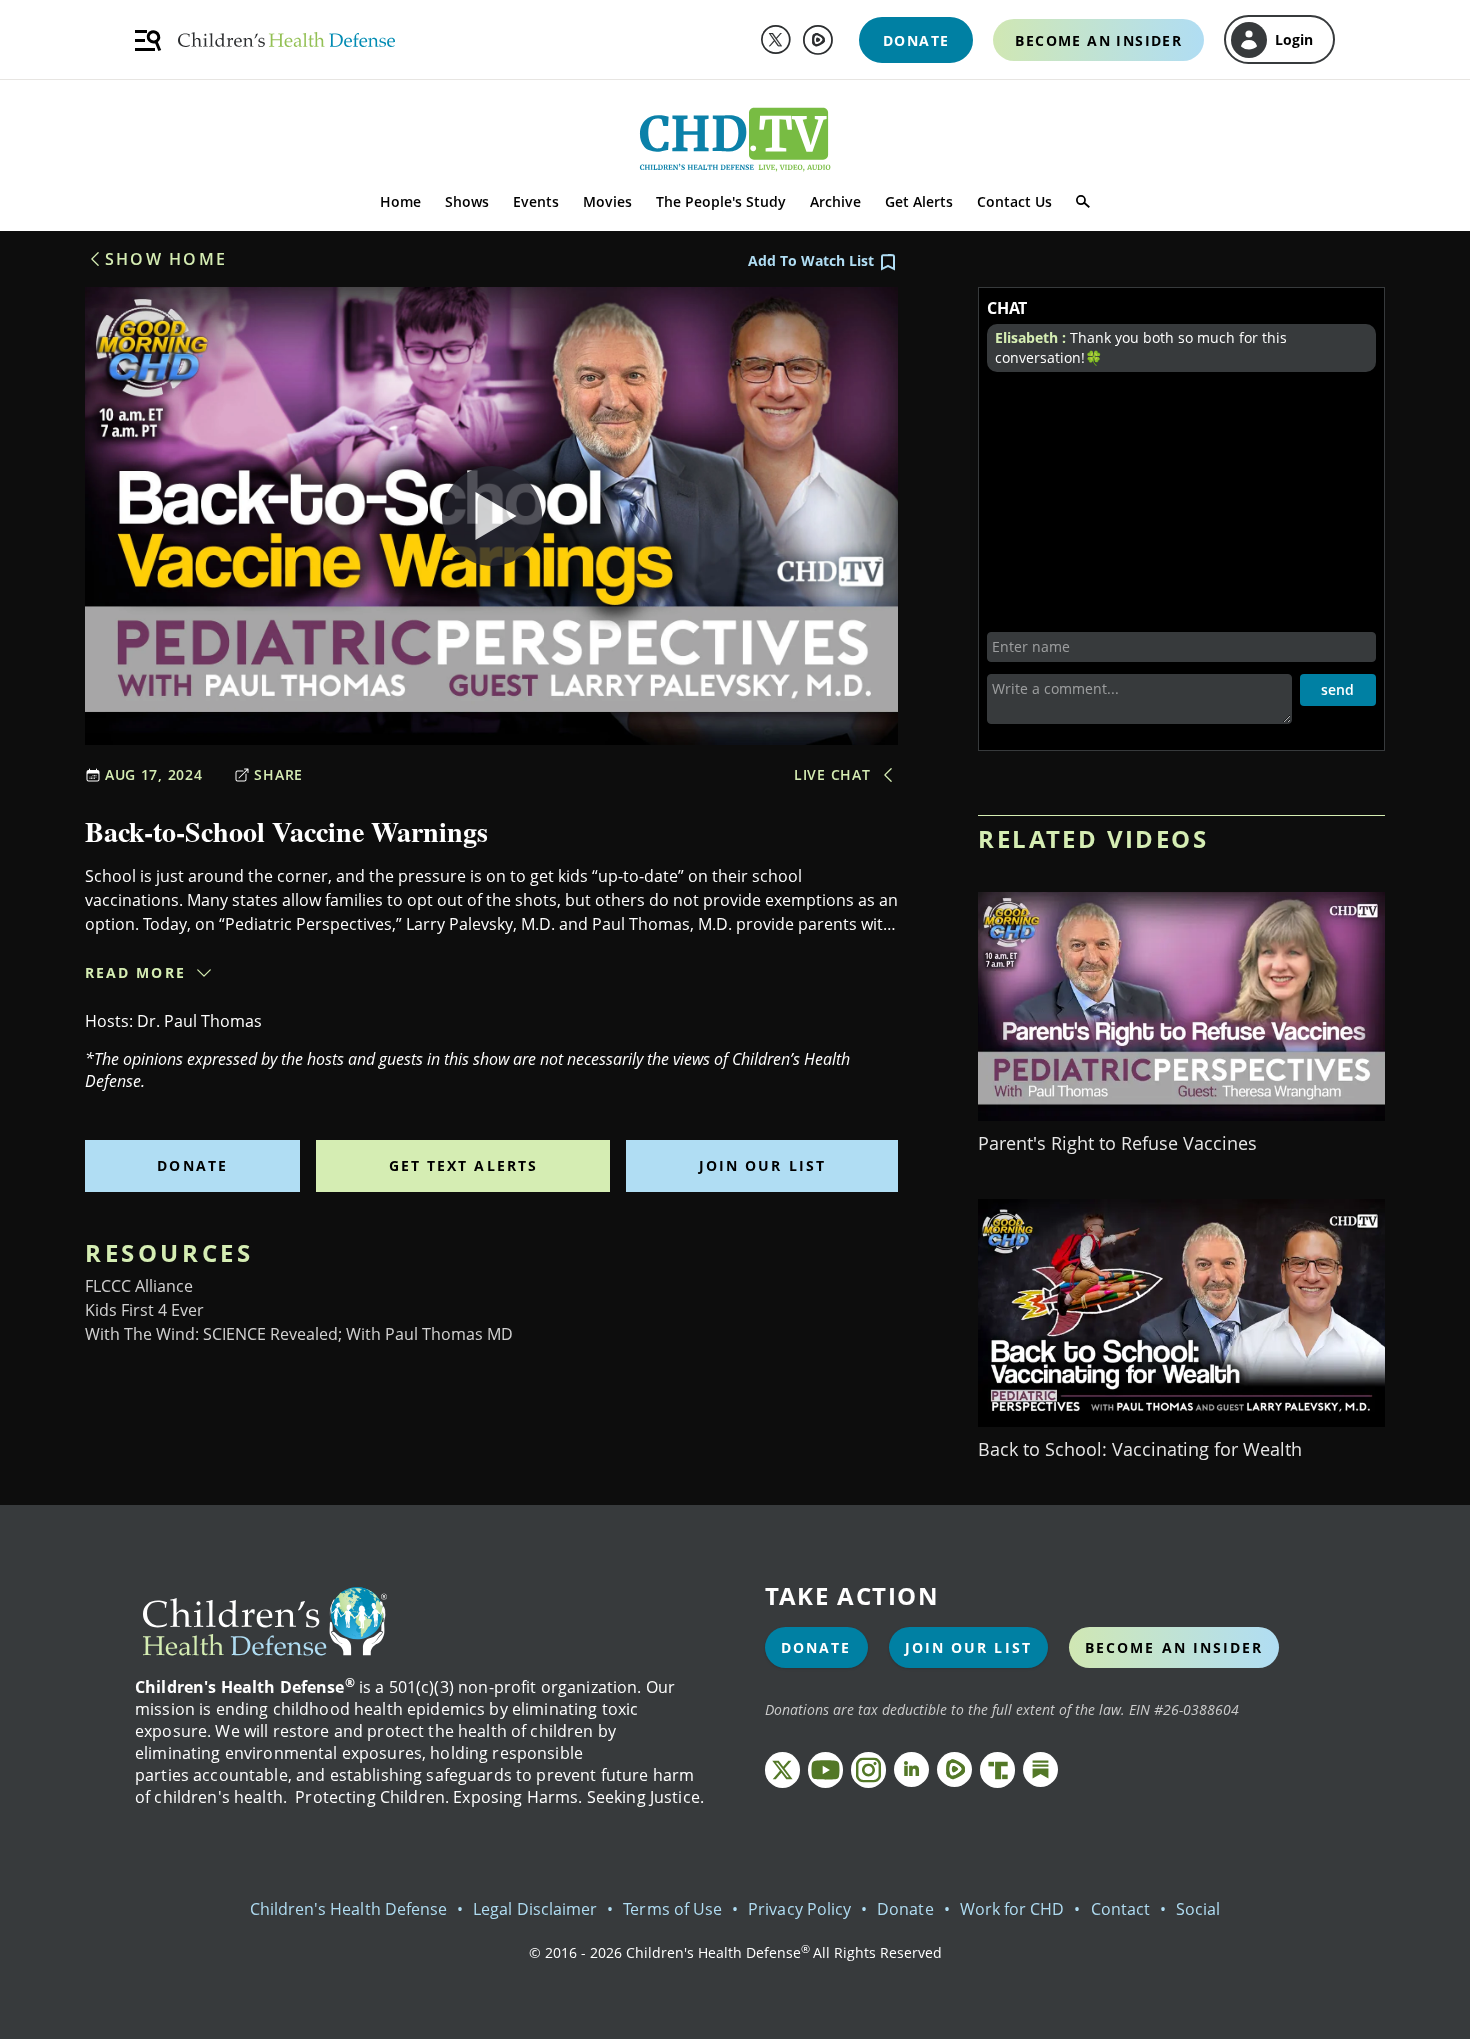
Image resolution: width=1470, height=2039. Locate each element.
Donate (192, 1165)
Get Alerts (919, 201)
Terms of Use (672, 1909)
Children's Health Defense (349, 1909)
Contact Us (1014, 201)
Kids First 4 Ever (144, 1310)
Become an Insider (1174, 1647)
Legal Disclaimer (535, 1909)
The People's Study (721, 201)
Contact (1120, 1909)
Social (1198, 1909)
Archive (835, 201)
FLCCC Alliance (139, 1286)
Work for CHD (1012, 1909)
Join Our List (762, 1165)
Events (536, 201)
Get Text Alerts (464, 1165)
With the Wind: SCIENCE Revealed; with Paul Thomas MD (299, 1334)
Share (278, 774)
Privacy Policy (799, 1909)
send (1337, 689)
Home (400, 201)
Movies (607, 201)
